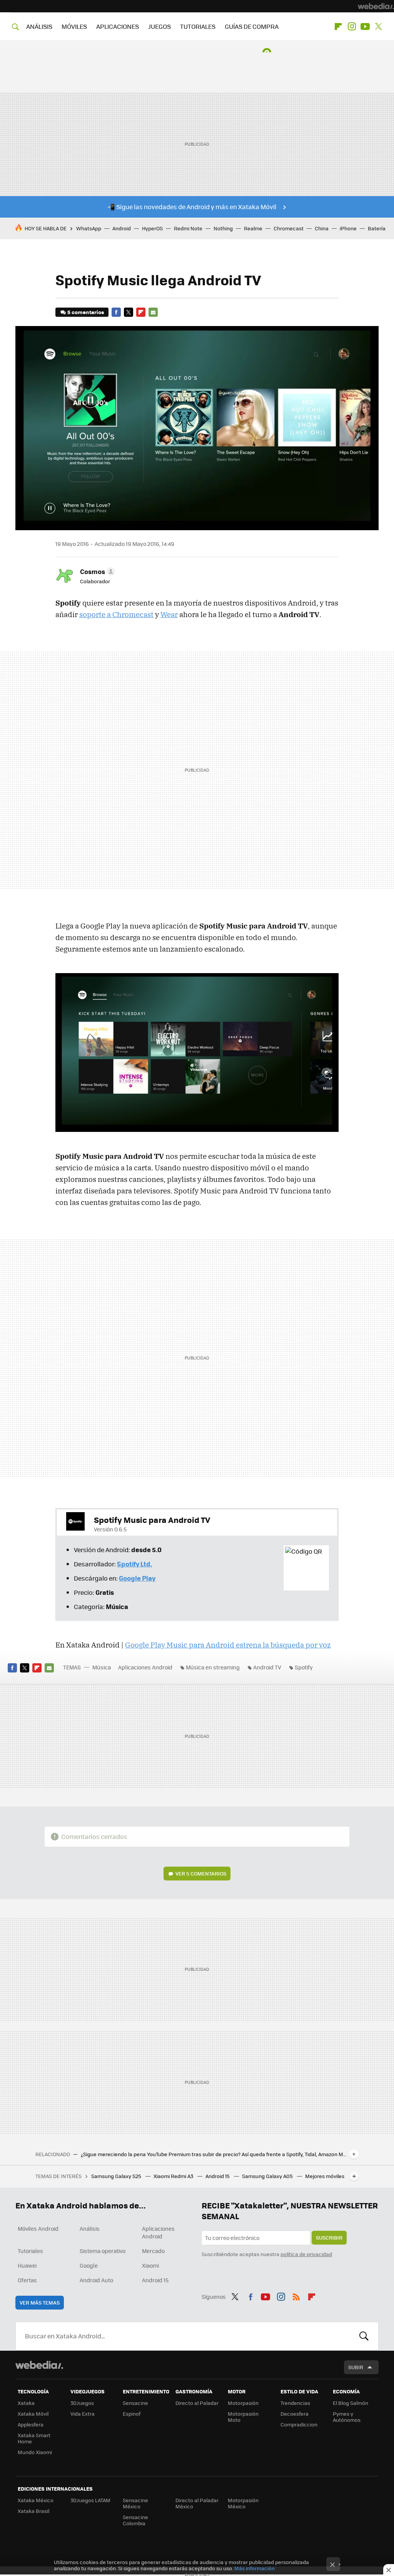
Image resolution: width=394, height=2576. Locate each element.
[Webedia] (376, 6)
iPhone (348, 228)
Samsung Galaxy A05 (268, 2176)
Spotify (304, 1667)
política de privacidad (306, 2254)
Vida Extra (83, 2414)
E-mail (153, 312)
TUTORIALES (198, 26)
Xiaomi (150, 2265)
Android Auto (96, 2280)
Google (89, 2265)
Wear (169, 614)
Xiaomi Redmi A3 (174, 2176)
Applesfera (31, 2424)
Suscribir (329, 2237)
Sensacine (135, 2403)
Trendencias (295, 2403)
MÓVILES (74, 26)
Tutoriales (30, 2251)
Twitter (379, 27)
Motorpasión (243, 2403)
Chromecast (289, 228)
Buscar (364, 2336)
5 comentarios (86, 312)
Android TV (267, 1667)
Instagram (352, 27)
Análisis (90, 2228)
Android (122, 228)
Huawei (27, 2265)
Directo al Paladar (197, 2403)
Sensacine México (135, 2503)
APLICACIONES (118, 26)
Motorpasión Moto (243, 2417)
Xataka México (36, 2500)
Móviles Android (38, 2228)
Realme (253, 228)
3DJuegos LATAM (90, 2500)
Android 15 (218, 2176)
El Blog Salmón (351, 2403)
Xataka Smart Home (34, 2438)
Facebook (116, 312)
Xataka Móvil (33, 2414)
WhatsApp (89, 228)
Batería (377, 228)
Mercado (153, 2251)
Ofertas (27, 2280)
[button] (96, 571)
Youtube (365, 27)
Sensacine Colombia (135, 2520)
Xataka (26, 2403)
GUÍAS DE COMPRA (252, 26)
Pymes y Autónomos (347, 2417)
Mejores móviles (325, 2176)
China (322, 228)
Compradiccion (299, 2424)
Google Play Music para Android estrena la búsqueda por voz (228, 1645)
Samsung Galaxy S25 (117, 2176)
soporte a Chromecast (116, 614)
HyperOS (152, 228)
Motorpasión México (243, 2503)
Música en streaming (213, 1667)
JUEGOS (159, 26)
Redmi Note (188, 228)
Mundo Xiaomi (35, 2452)
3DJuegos (82, 2403)
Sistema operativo (103, 2251)
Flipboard (338, 27)
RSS (296, 2296)
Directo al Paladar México (197, 2503)
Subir (356, 2367)
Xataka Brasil (33, 2511)
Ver (201, 1873)
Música (102, 1667)
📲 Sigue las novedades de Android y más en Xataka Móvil (192, 207)
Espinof (132, 2414)
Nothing (223, 228)
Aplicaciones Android (145, 1667)
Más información (255, 2568)
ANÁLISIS (39, 26)
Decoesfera (295, 2414)
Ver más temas (40, 2302)
